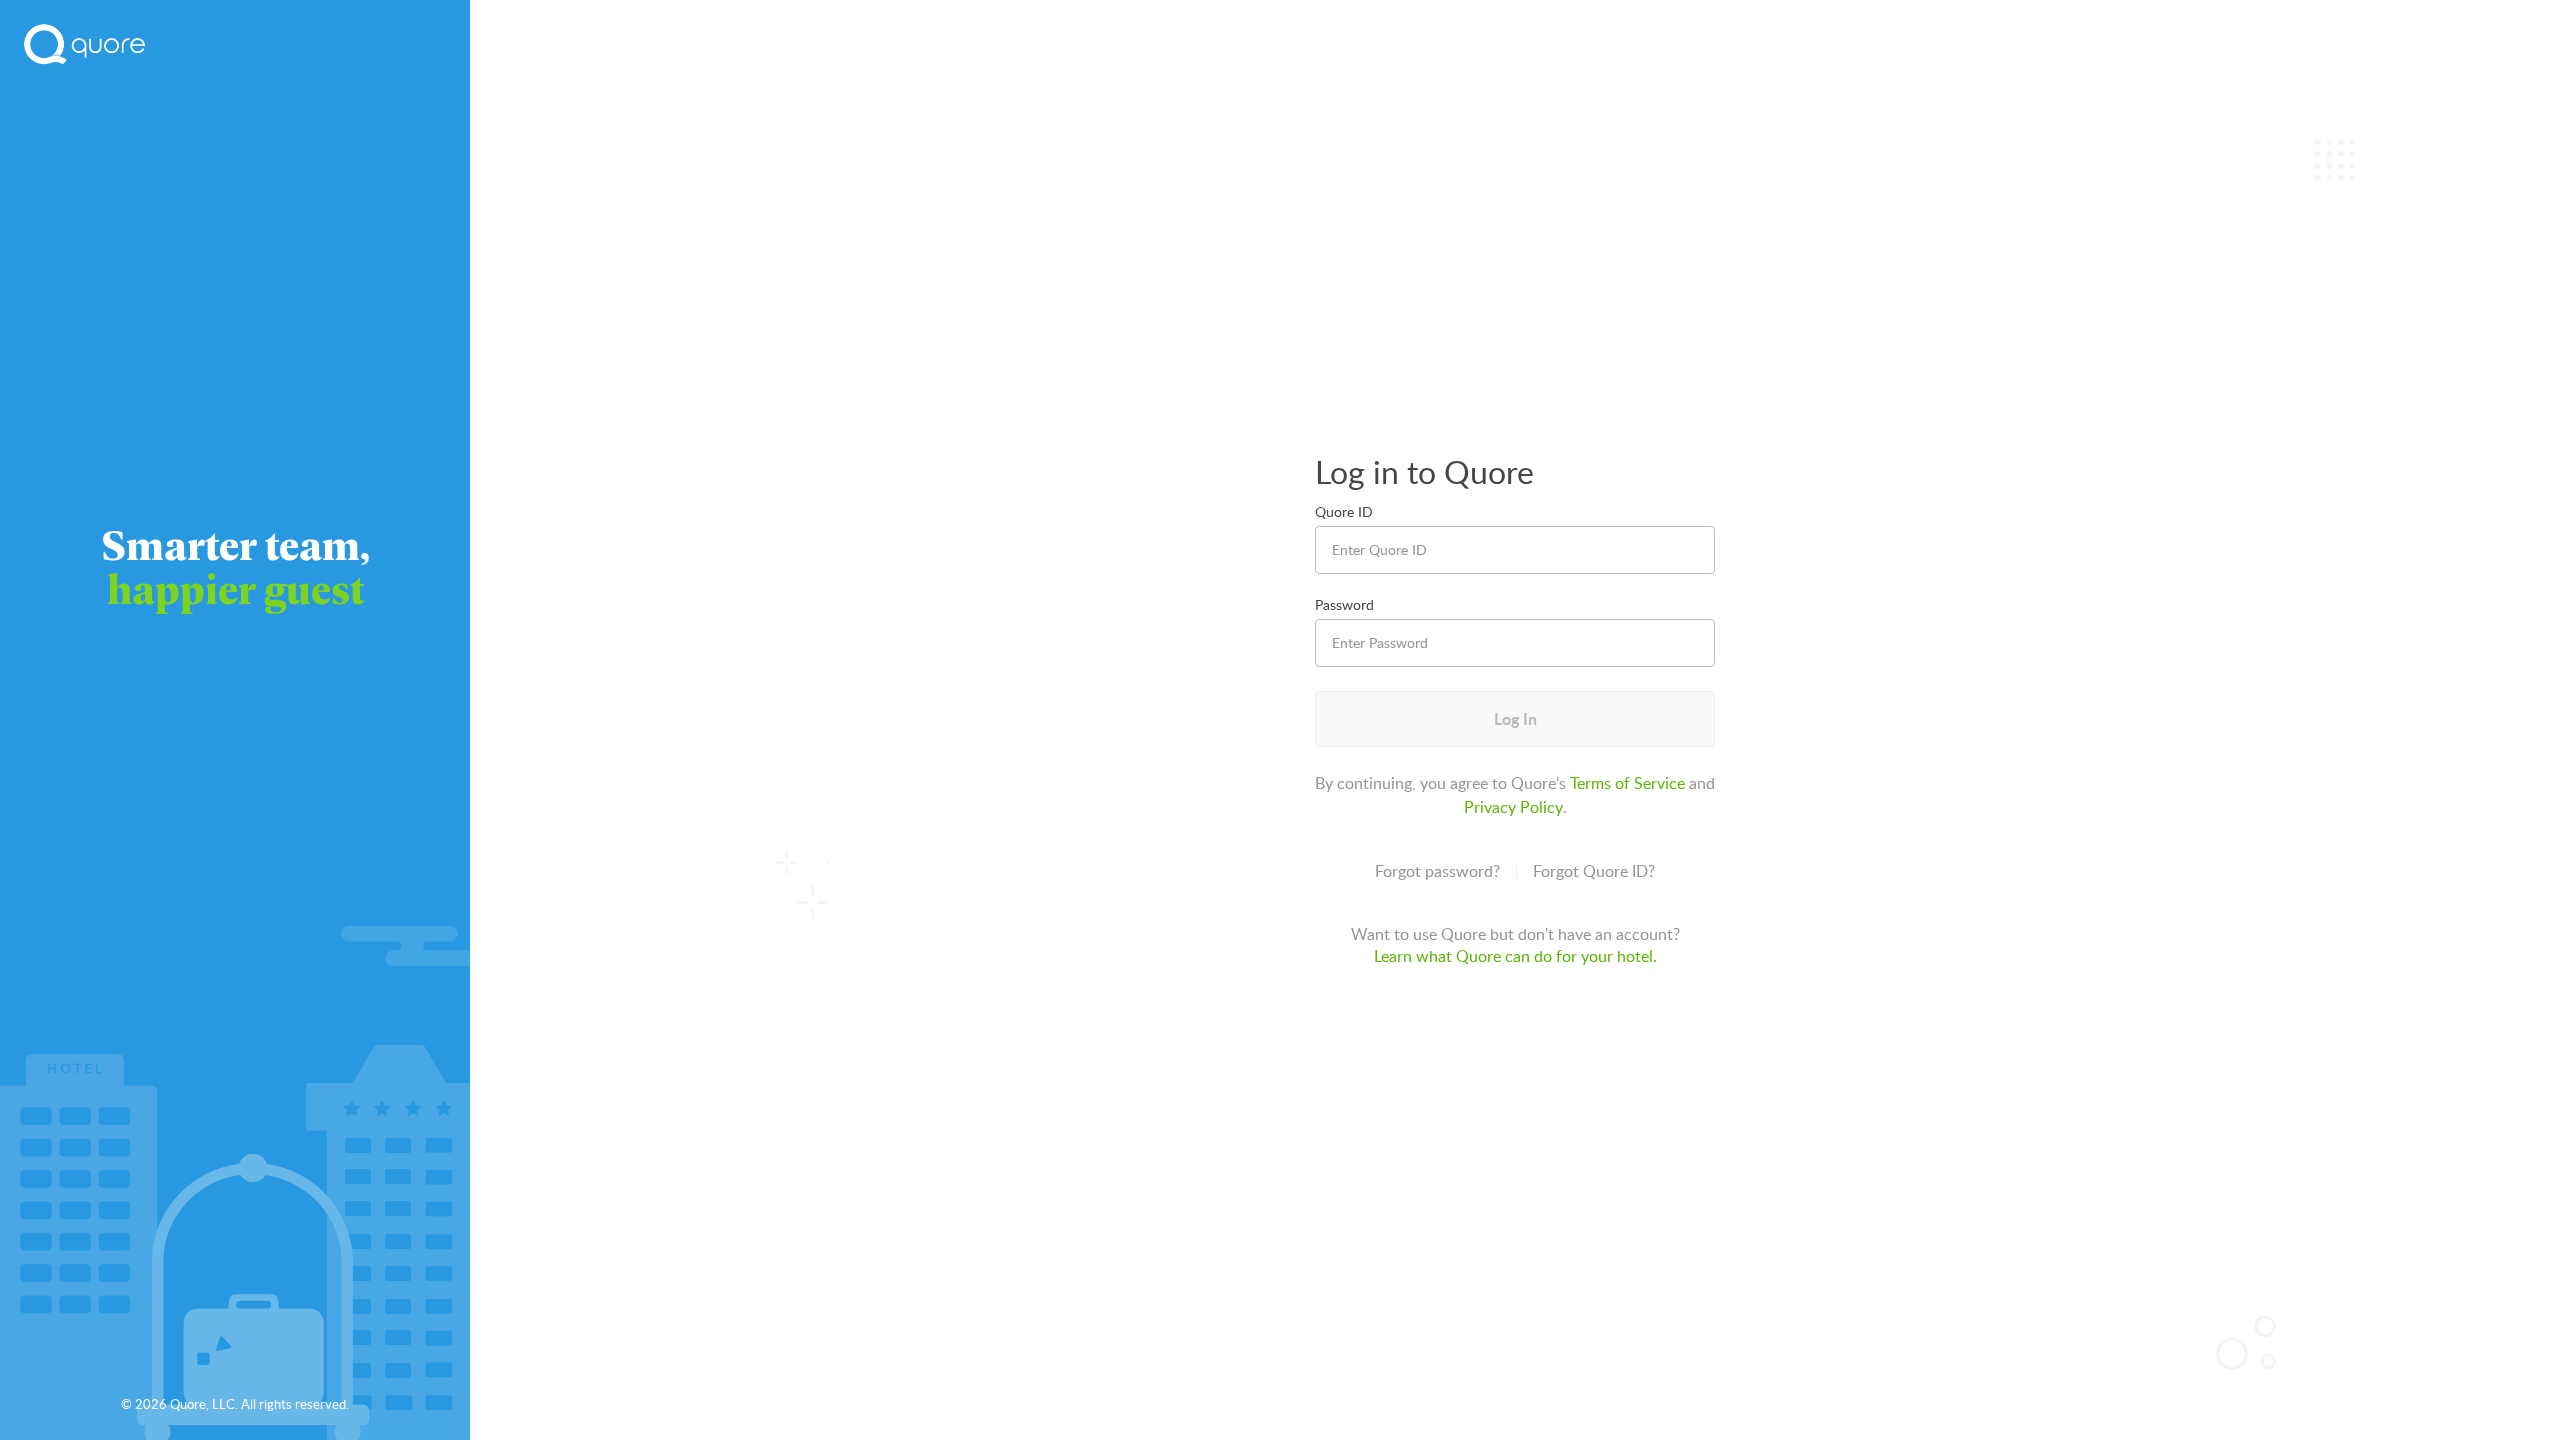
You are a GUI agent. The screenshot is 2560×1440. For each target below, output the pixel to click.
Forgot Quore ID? (1594, 871)
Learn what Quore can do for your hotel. (1515, 956)
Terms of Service (1627, 783)
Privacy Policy (1513, 807)
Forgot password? (1437, 871)
